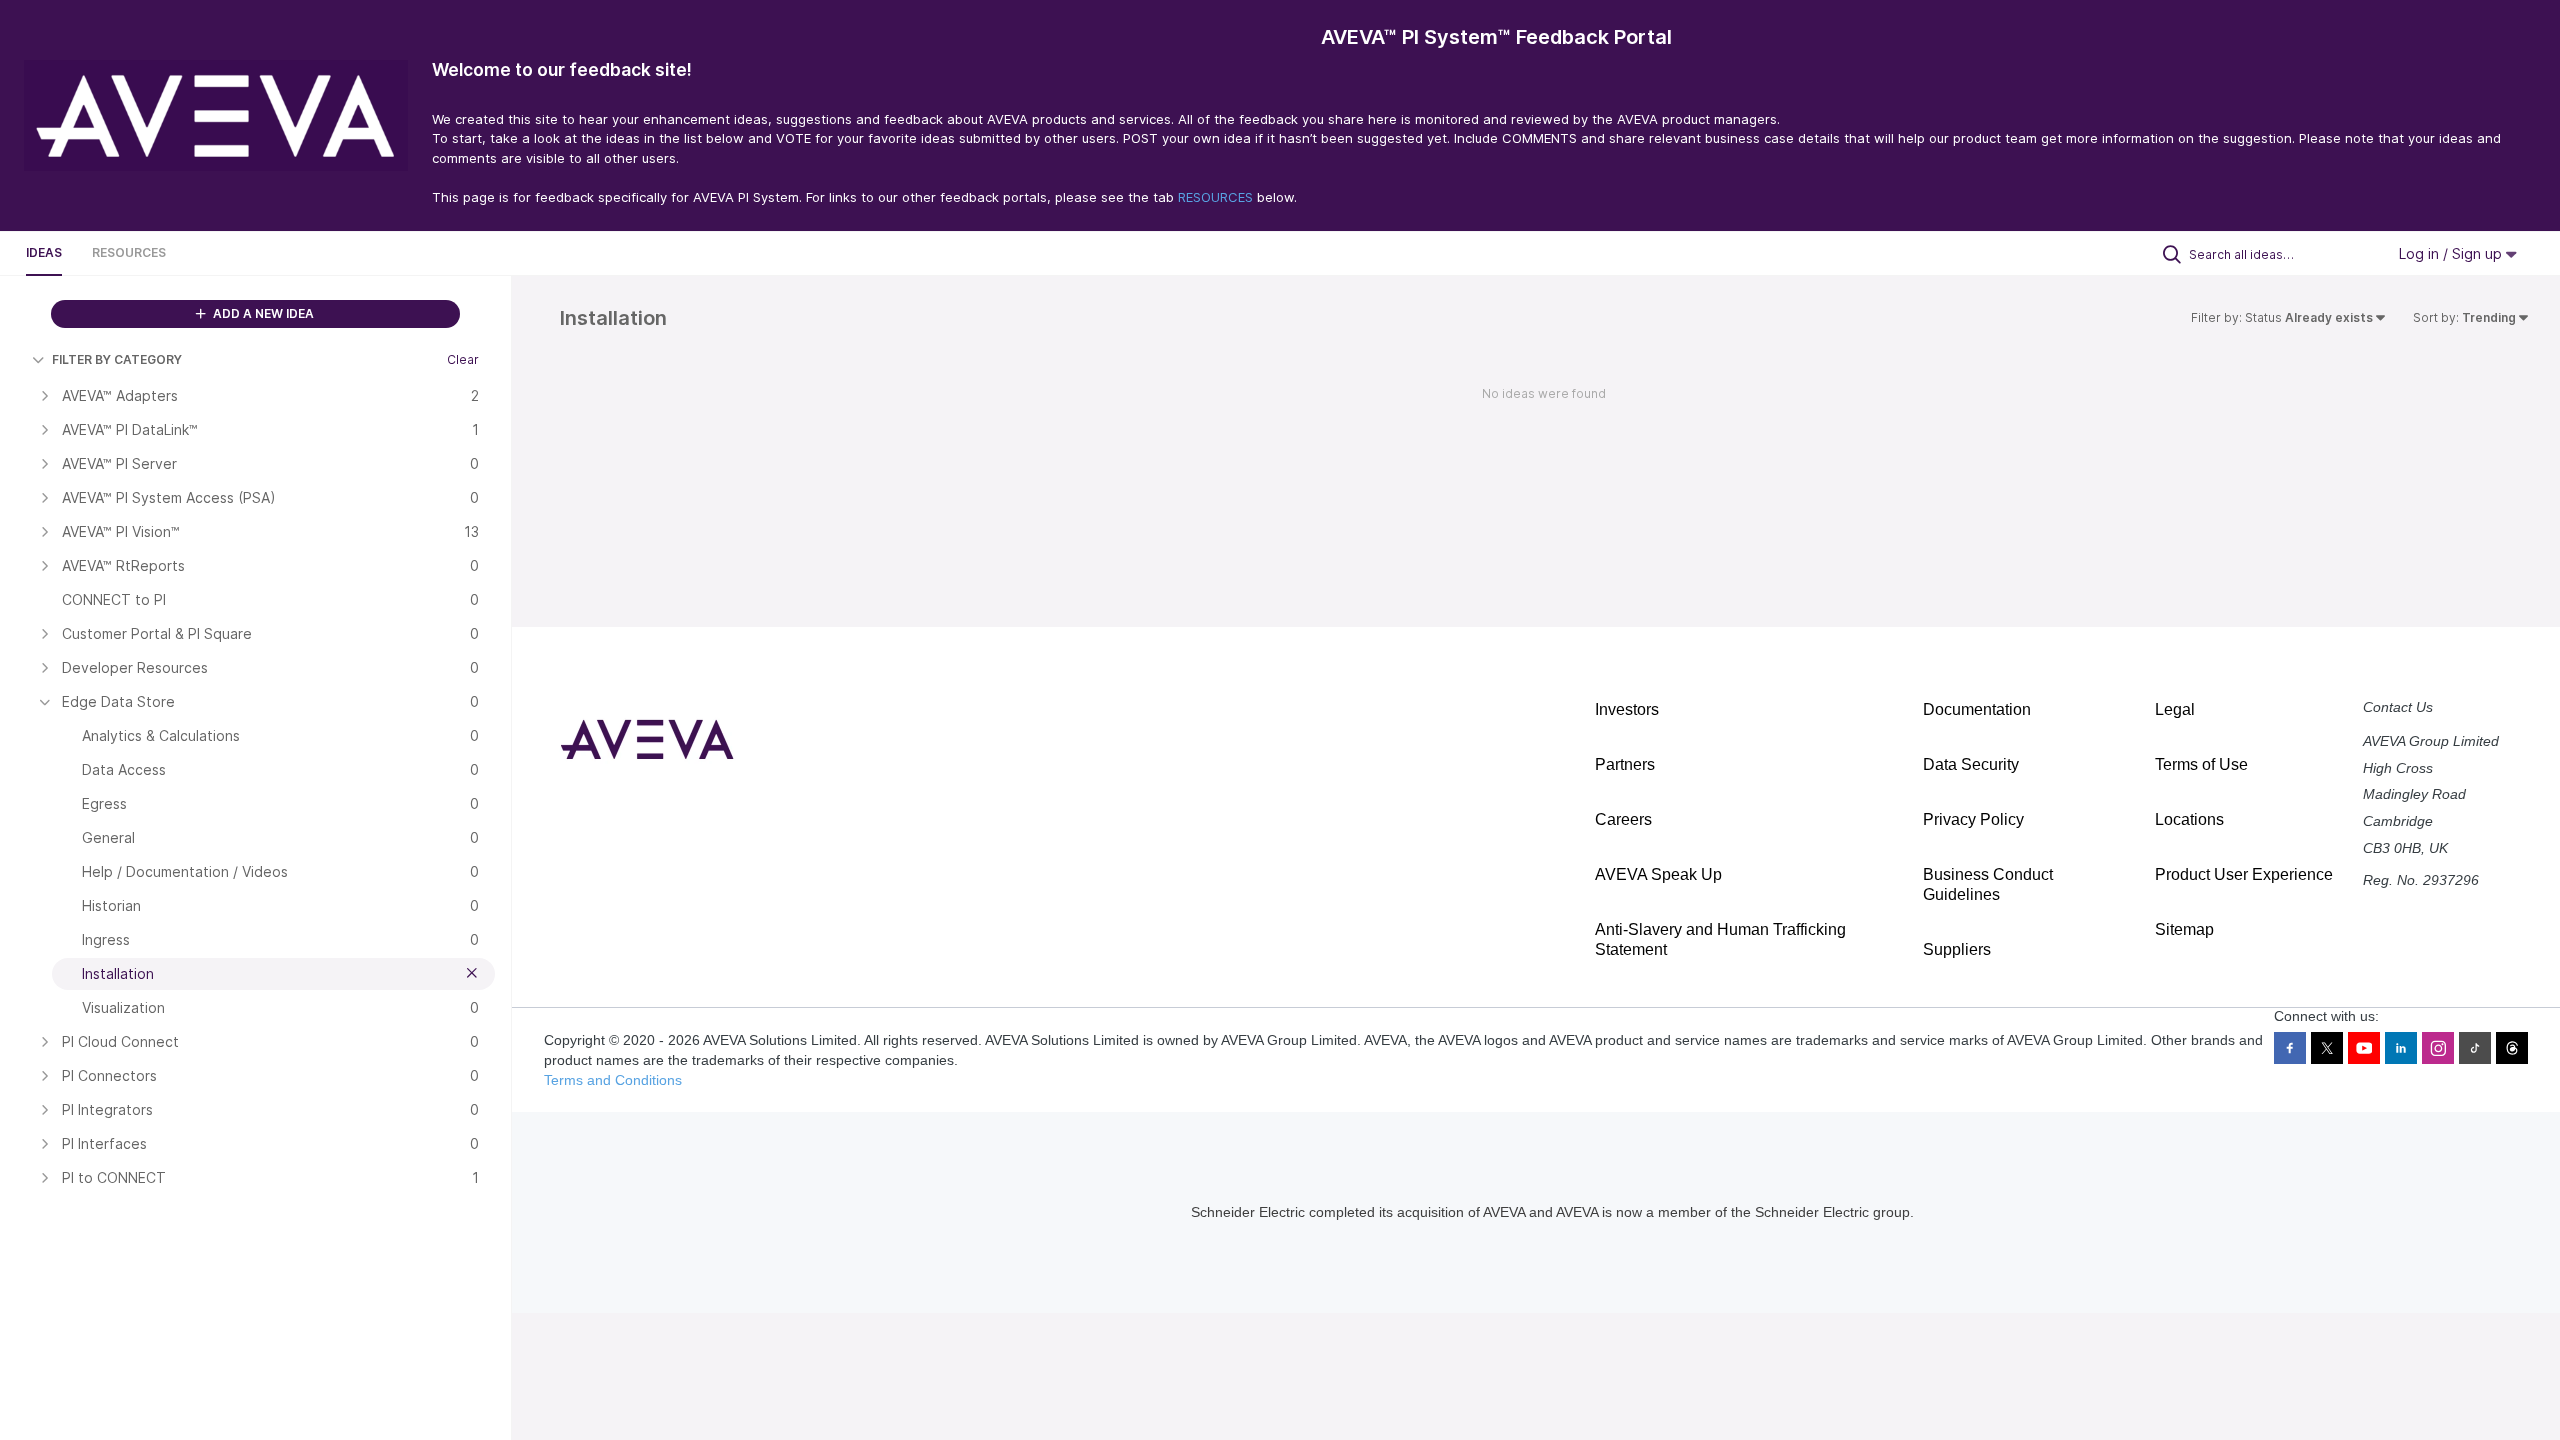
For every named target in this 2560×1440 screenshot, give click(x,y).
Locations (2189, 819)
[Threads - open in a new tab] (2512, 1048)
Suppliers (1957, 949)
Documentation (1977, 709)
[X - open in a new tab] (2327, 1048)
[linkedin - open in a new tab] (2401, 1048)
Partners (1625, 764)
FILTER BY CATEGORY (117, 359)
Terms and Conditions (613, 1080)
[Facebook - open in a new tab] (2290, 1048)
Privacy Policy (1973, 819)
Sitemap (2184, 929)
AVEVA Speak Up (1658, 874)
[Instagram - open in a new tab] (2438, 1048)
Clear (463, 359)
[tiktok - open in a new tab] (2475, 1048)
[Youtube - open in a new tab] (2364, 1048)
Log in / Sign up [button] (2452, 253)
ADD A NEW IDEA (262, 313)
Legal (2175, 709)
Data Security (1971, 764)
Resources (129, 252)
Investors (1627, 709)
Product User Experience (2244, 874)
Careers (1623, 819)
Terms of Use (2201, 764)
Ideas (44, 252)
